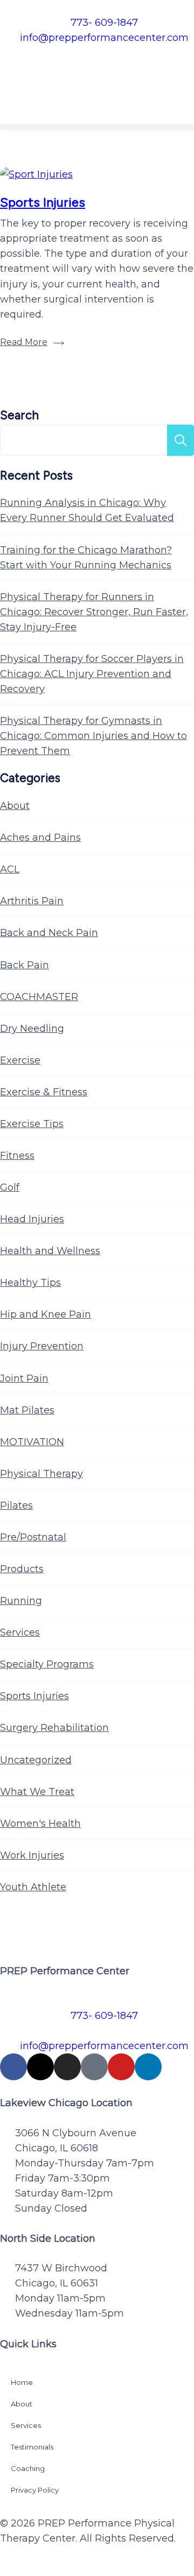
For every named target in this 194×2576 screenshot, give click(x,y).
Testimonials (32, 2447)
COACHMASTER (39, 997)
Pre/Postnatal (33, 1537)
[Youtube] (121, 2067)
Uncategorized (36, 1760)
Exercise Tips (32, 1124)
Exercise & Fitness (44, 1092)
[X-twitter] (40, 2067)
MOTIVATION (32, 1442)
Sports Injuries (43, 202)
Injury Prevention (42, 1346)
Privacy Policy (35, 2490)
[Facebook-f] (13, 2067)
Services (20, 1632)
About (15, 806)
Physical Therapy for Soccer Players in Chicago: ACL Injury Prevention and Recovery (92, 674)
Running (21, 1601)
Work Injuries (32, 1855)
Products (22, 1569)
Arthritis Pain (32, 901)
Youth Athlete (33, 1887)
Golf (10, 1187)
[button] (97, 127)
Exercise (20, 1060)
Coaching (28, 2468)
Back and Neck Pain (49, 933)
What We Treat (37, 1792)
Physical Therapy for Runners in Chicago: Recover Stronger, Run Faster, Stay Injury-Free (94, 612)
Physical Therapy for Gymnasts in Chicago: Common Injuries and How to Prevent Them (93, 736)
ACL (10, 869)
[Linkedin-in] (148, 2067)
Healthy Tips (30, 1283)
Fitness (17, 1156)
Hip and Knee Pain (46, 1314)
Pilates (16, 1505)
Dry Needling (32, 1029)
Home (22, 2382)
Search (19, 415)
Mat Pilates (27, 1410)
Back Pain (25, 965)
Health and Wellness (50, 1251)
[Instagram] (67, 2067)
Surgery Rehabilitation (54, 1728)
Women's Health (40, 1824)
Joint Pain (24, 1378)
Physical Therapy (41, 1474)
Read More (24, 342)
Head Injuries (32, 1219)
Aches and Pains (40, 837)
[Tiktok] (94, 2067)
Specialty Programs (47, 1664)
